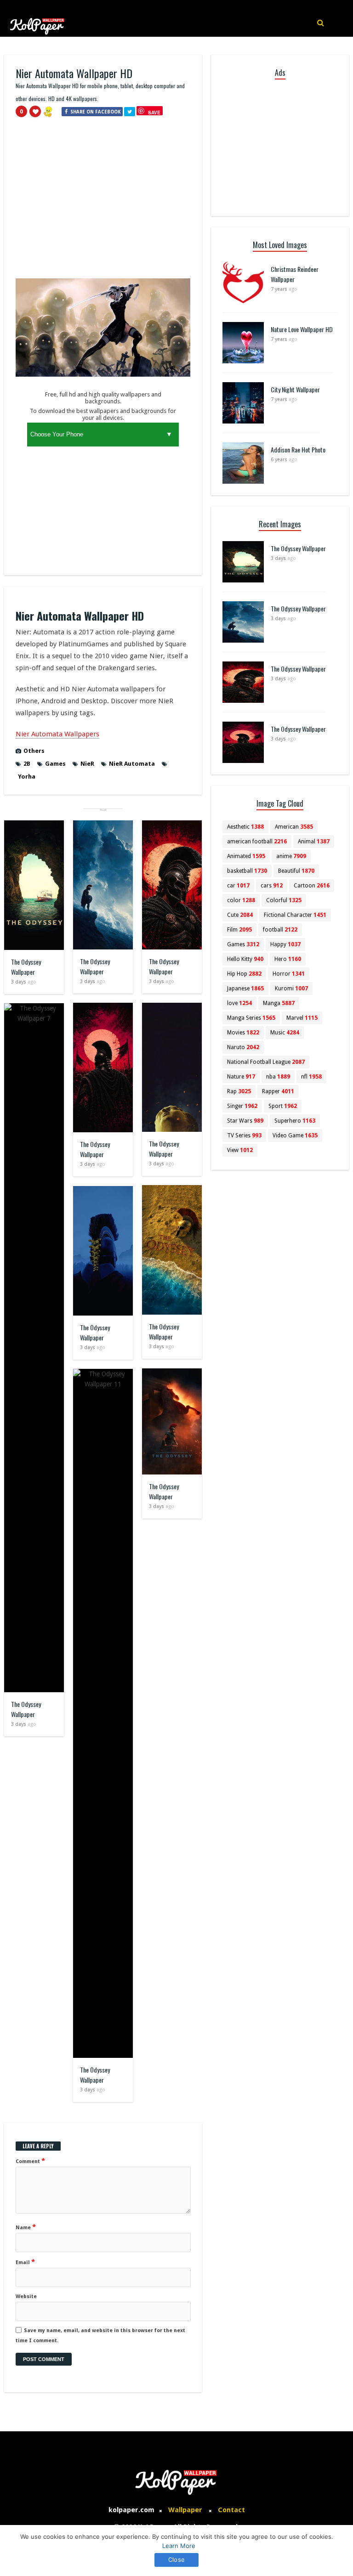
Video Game (295, 1135)
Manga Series (251, 1018)
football (280, 930)
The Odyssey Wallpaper (26, 967)
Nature (241, 1077)
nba (278, 1077)
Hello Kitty (245, 959)
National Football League (266, 1062)
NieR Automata (132, 764)
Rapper (278, 1091)
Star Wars (245, 1121)
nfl (311, 1077)
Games (55, 764)
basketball (247, 871)
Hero (288, 959)
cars (272, 886)
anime (291, 856)
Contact (231, 2510)
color (241, 900)
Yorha (27, 777)
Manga (279, 1003)
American (294, 827)
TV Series (244, 1135)
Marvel (302, 1018)
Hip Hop (244, 974)
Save (154, 112)
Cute (240, 915)
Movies (243, 1033)
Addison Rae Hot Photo (298, 449)
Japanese (245, 989)
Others (34, 751)
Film (239, 930)
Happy (285, 944)
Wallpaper (185, 2510)
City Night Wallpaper (295, 389)
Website (26, 2296)
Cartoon (312, 886)
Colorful (284, 900)
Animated (246, 856)
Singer (242, 1106)
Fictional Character (295, 915)
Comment (30, 2161)
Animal (314, 842)
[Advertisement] (103, 202)
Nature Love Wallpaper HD (302, 329)
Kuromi (291, 989)
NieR (87, 764)
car (238, 886)
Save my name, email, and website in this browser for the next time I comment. (100, 2336)
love (239, 1003)
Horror (289, 974)
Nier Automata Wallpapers (57, 734)
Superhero (295, 1121)
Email (25, 2262)
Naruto (243, 1047)
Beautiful (296, 871)
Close (176, 2559)
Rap (239, 1091)
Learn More (179, 2546)
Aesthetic (245, 827)
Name (26, 2227)
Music (285, 1033)
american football (257, 842)
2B (27, 764)
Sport (283, 1106)
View (240, 1150)
